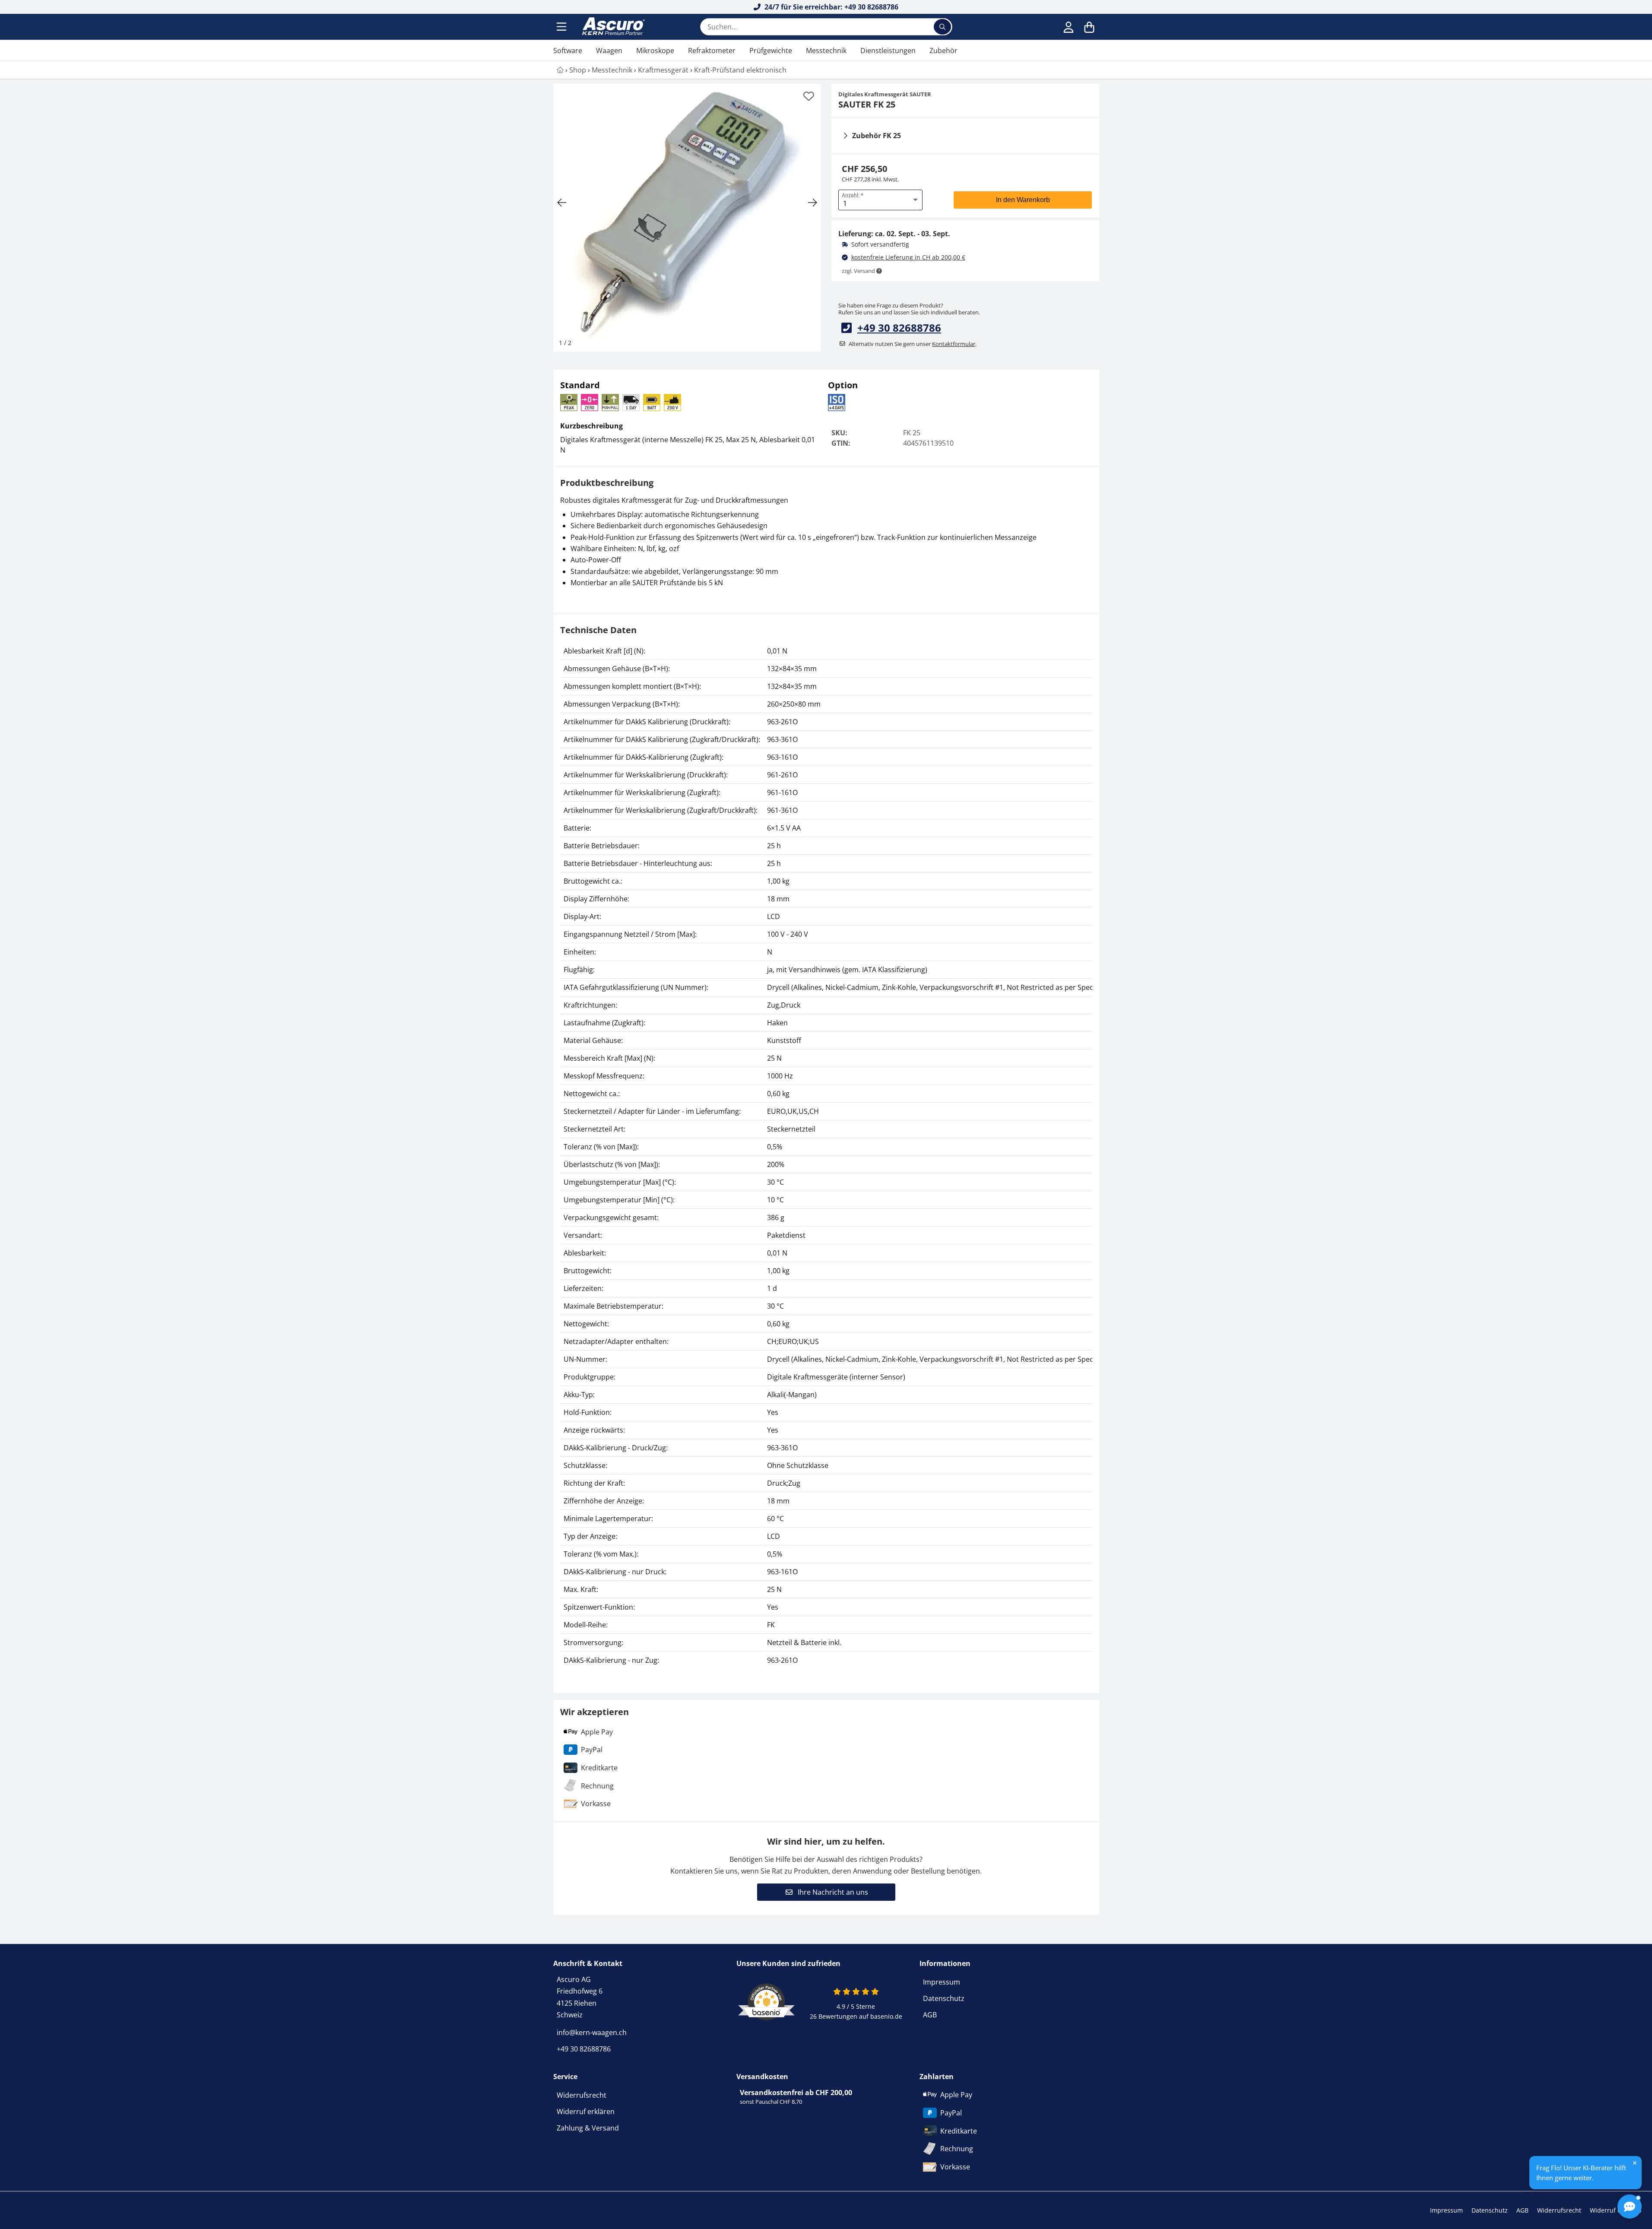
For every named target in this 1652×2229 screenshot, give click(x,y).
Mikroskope (655, 51)
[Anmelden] (1069, 27)
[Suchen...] (942, 27)
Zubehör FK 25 (877, 136)
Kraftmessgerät (663, 70)
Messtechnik (826, 51)
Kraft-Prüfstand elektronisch (740, 70)
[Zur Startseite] (612, 27)
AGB (930, 2015)
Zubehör (943, 51)
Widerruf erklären (586, 2112)
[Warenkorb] (1089, 27)
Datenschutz (944, 1998)
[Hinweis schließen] (1635, 2163)
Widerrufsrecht (582, 2095)
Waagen (609, 51)
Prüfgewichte (771, 51)
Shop (578, 70)
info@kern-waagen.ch (592, 2032)
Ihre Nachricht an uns (832, 1892)
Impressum (942, 1982)
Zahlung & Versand (588, 2128)
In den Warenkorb (1023, 200)
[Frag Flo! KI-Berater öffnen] (1630, 2207)
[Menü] (562, 27)
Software (568, 51)
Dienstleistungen (888, 51)
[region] (826, 1156)
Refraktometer (712, 51)
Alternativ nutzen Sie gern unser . (913, 344)
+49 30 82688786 (899, 328)
